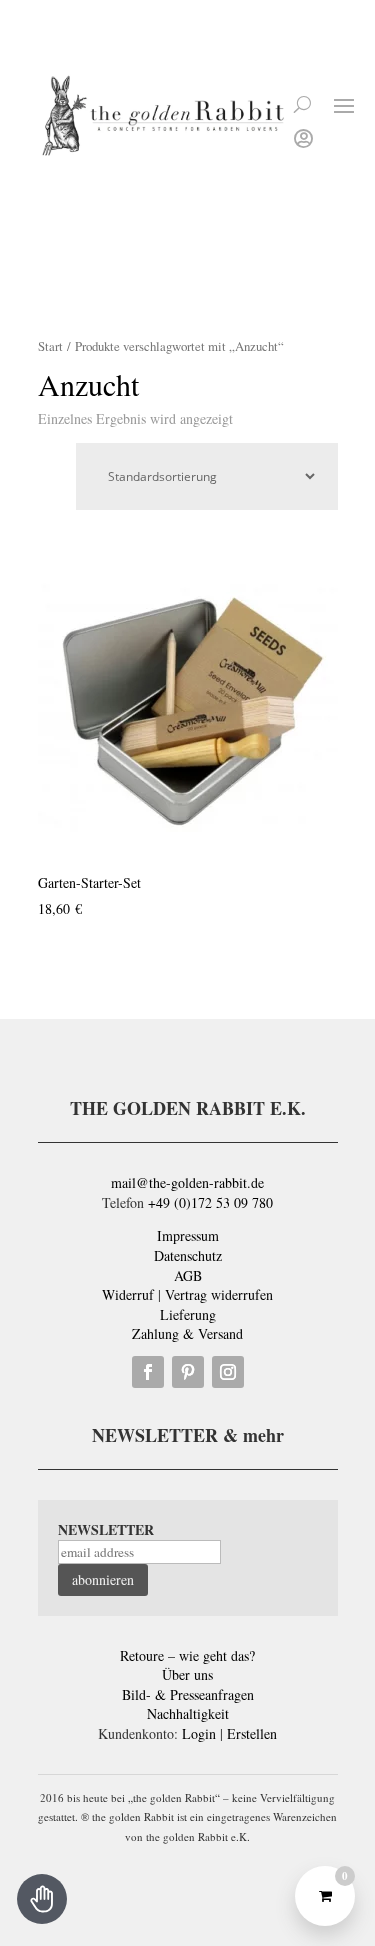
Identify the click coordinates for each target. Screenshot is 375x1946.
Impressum (188, 1235)
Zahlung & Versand (187, 1333)
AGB (188, 1275)
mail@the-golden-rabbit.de (187, 1182)
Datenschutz (188, 1255)
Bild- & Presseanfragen (188, 1694)
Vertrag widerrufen (219, 1294)
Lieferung (188, 1314)
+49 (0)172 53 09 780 (210, 1202)
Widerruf (128, 1294)
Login (199, 1733)
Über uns (187, 1674)
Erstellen (252, 1733)
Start (50, 346)
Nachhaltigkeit (188, 1713)
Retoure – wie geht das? (187, 1655)
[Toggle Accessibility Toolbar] (42, 1899)
